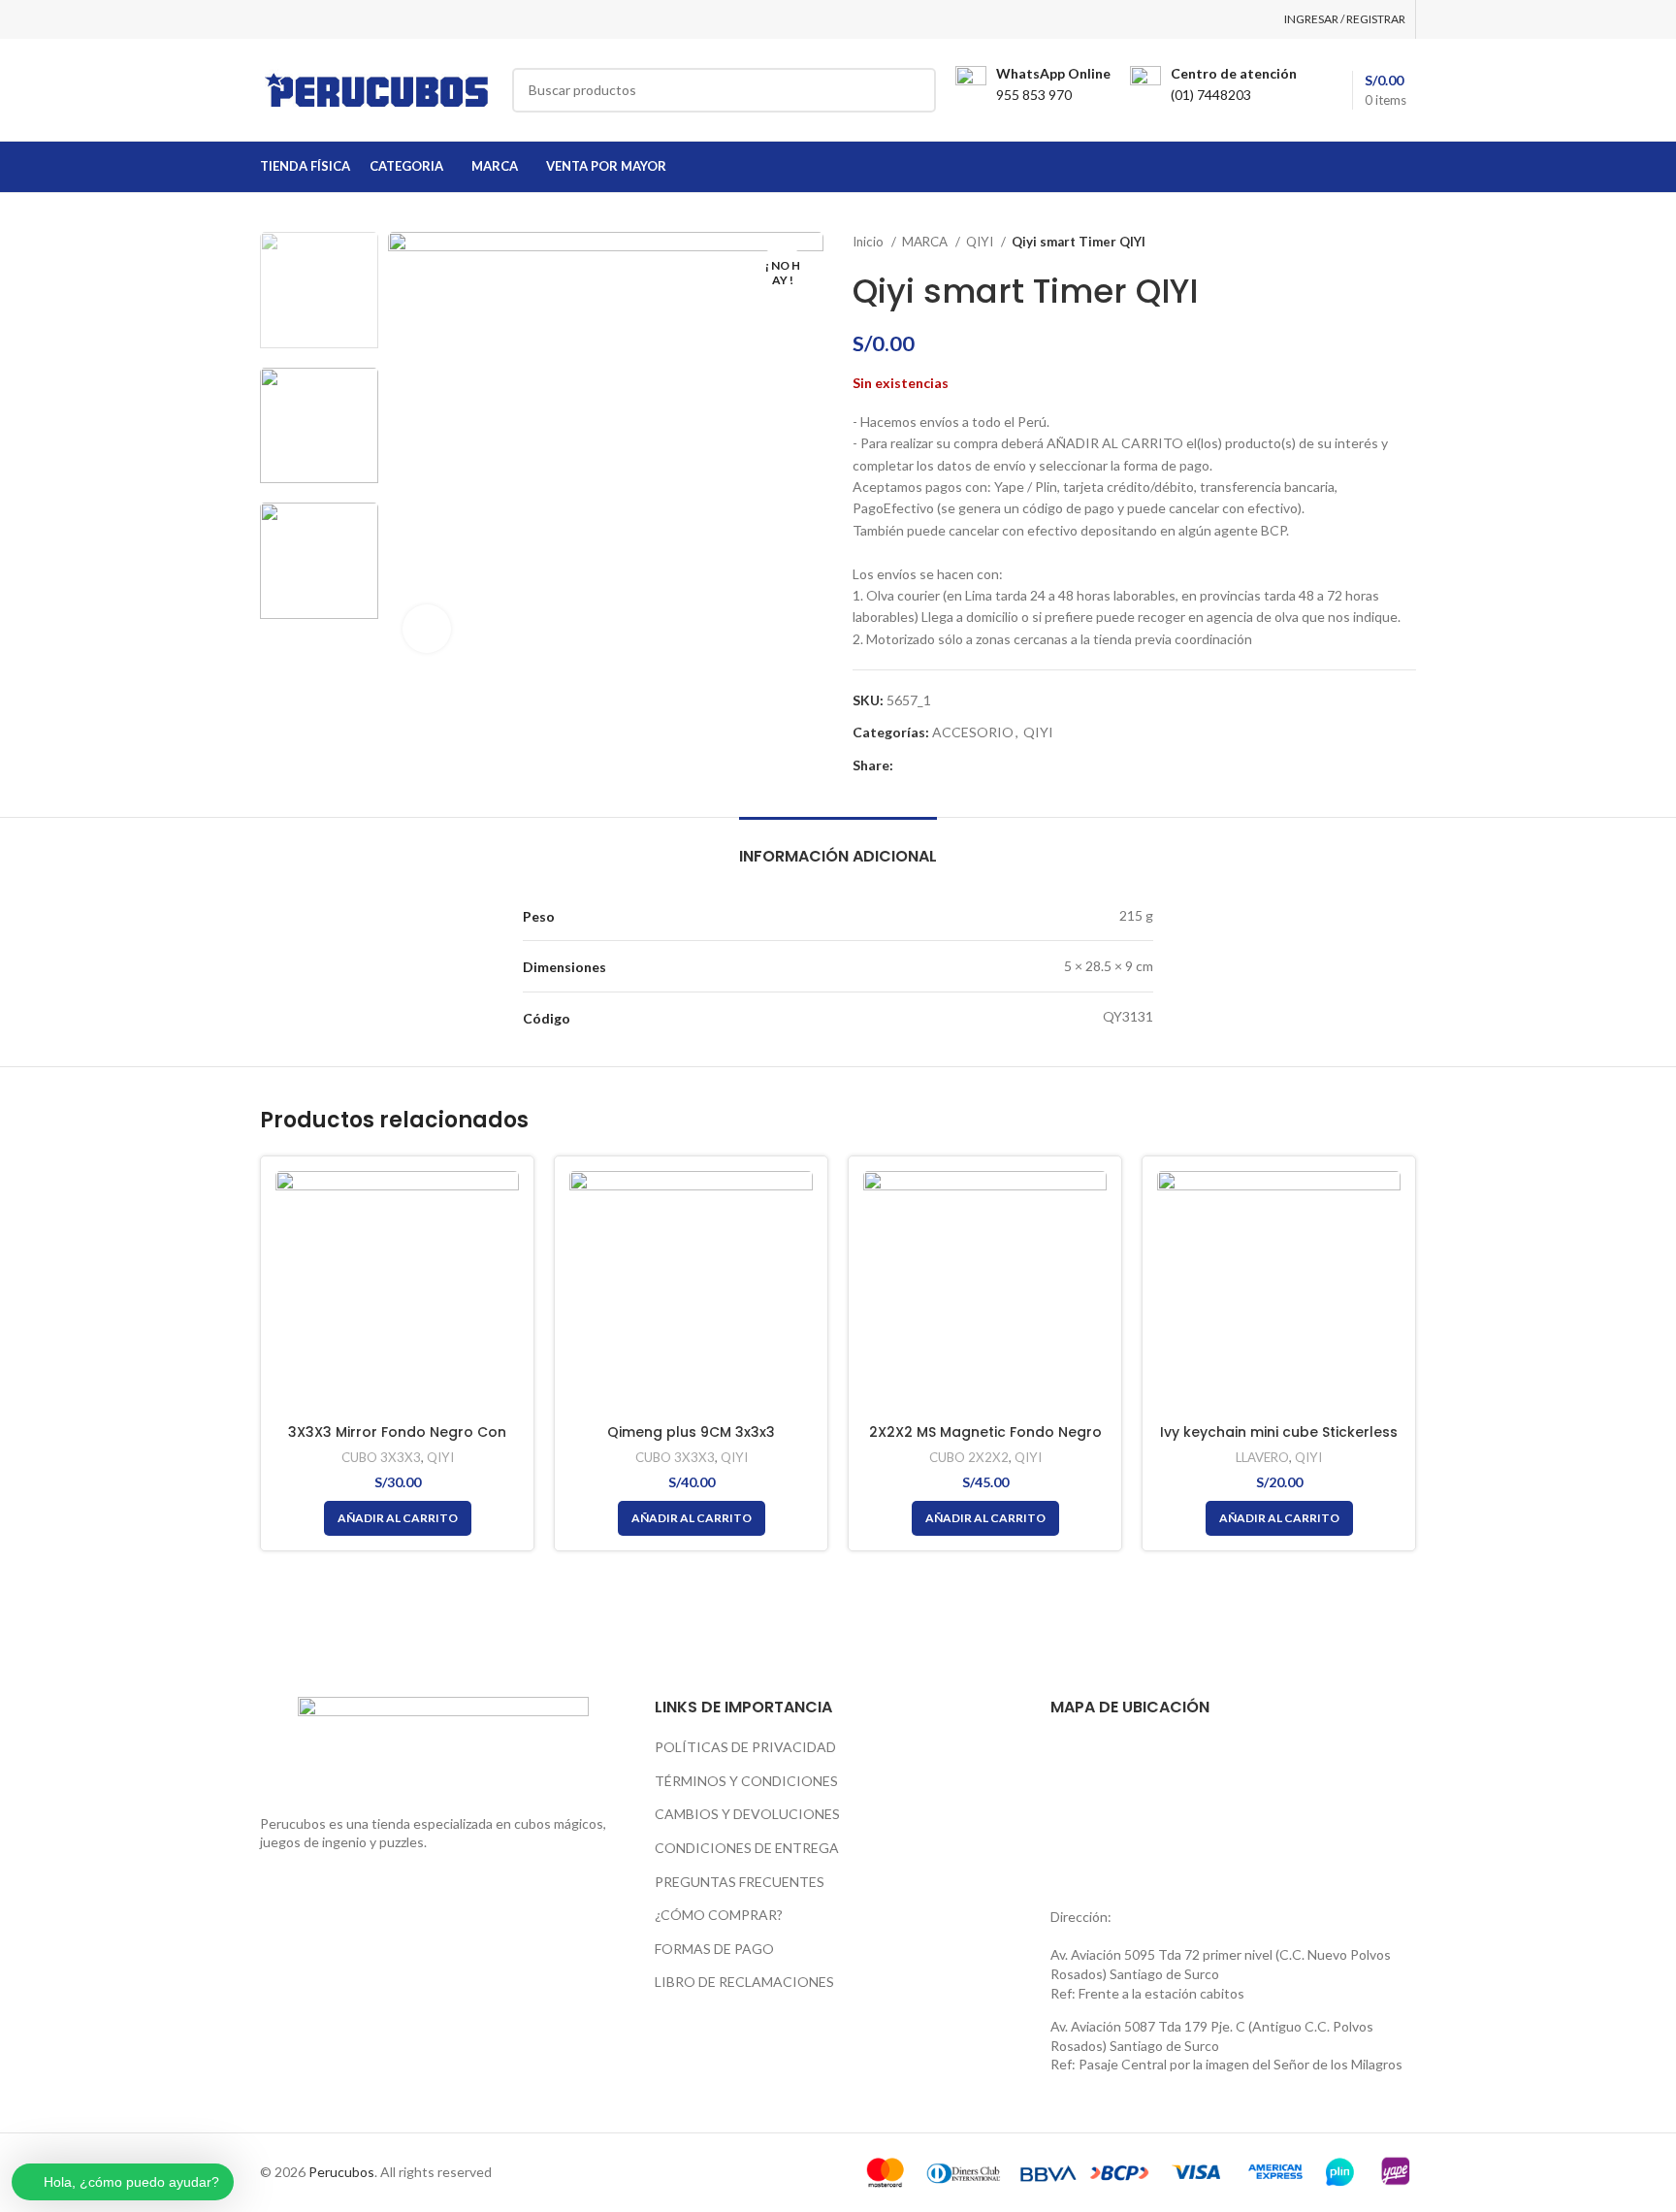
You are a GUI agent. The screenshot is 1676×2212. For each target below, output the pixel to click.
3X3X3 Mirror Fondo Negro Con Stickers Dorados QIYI (397, 1442)
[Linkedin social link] (976, 765)
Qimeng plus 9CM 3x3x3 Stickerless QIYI (691, 1442)
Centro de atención (1234, 73)
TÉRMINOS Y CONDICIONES (746, 1781)
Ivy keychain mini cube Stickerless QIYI (1279, 1442)
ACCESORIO (973, 732)
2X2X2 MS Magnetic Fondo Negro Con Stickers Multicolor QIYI (985, 1442)
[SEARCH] (914, 90)
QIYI (981, 242)
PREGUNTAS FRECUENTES (740, 1882)
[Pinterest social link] (954, 765)
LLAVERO (1262, 1457)
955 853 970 (1034, 95)
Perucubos (341, 2172)
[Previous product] (1368, 243)
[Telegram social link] (999, 765)
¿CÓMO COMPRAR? (719, 1915)
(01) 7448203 (1211, 95)
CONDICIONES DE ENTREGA (747, 1848)
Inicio (870, 242)
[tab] (838, 846)
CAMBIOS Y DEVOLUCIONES (747, 1814)
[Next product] (1406, 243)
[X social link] (932, 765)
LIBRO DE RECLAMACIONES (744, 1982)
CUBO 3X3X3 (381, 1457)
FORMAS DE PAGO (714, 1949)
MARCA (926, 242)
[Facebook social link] (909, 765)
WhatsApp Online (1053, 73)
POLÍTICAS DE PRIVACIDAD (745, 1747)
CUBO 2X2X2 (969, 1457)
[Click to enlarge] (427, 629)
